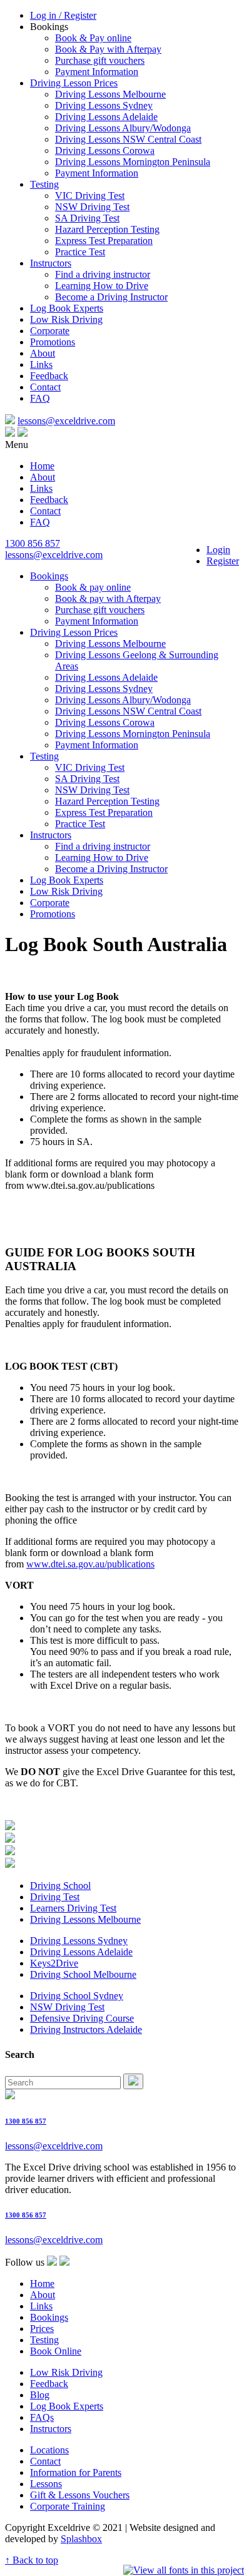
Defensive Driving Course (82, 2018)
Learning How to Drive (102, 286)
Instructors (51, 263)
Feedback (49, 376)
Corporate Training (68, 2506)
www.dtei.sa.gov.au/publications (90, 1564)
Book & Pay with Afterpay (108, 49)
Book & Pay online (93, 38)
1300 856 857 (33, 543)
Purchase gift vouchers (100, 60)
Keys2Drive (54, 1963)
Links (41, 364)
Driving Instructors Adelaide (86, 2029)
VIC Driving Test (90, 196)
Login (218, 550)
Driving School (60, 1886)
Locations (49, 2450)
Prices (42, 2329)
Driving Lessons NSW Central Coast (128, 139)
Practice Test (80, 252)
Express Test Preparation (104, 241)
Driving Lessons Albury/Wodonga (123, 128)
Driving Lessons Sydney (104, 105)
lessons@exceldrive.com (66, 421)
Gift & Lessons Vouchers (80, 2495)
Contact (45, 387)
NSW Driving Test (92, 207)
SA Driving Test (87, 218)
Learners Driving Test (73, 1908)
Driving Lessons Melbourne (110, 94)
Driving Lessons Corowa (105, 150)
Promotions (53, 342)
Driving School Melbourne (83, 1974)
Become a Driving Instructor (111, 297)
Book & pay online (93, 587)
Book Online (56, 2351)
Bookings (49, 576)
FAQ (40, 398)
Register (223, 561)
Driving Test (55, 1897)
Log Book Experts (67, 308)
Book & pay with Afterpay (108, 598)
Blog (40, 2395)
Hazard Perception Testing (107, 229)
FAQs (42, 2417)
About (43, 353)
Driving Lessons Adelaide (106, 117)
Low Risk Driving (66, 319)
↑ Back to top (32, 2560)
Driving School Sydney (77, 1996)
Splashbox (81, 2539)
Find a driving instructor (103, 274)
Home (42, 466)
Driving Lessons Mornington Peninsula (133, 162)
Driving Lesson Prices (74, 83)
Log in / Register (63, 15)
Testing (44, 184)
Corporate (50, 331)
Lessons (46, 2484)
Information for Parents (76, 2472)
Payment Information (97, 72)
